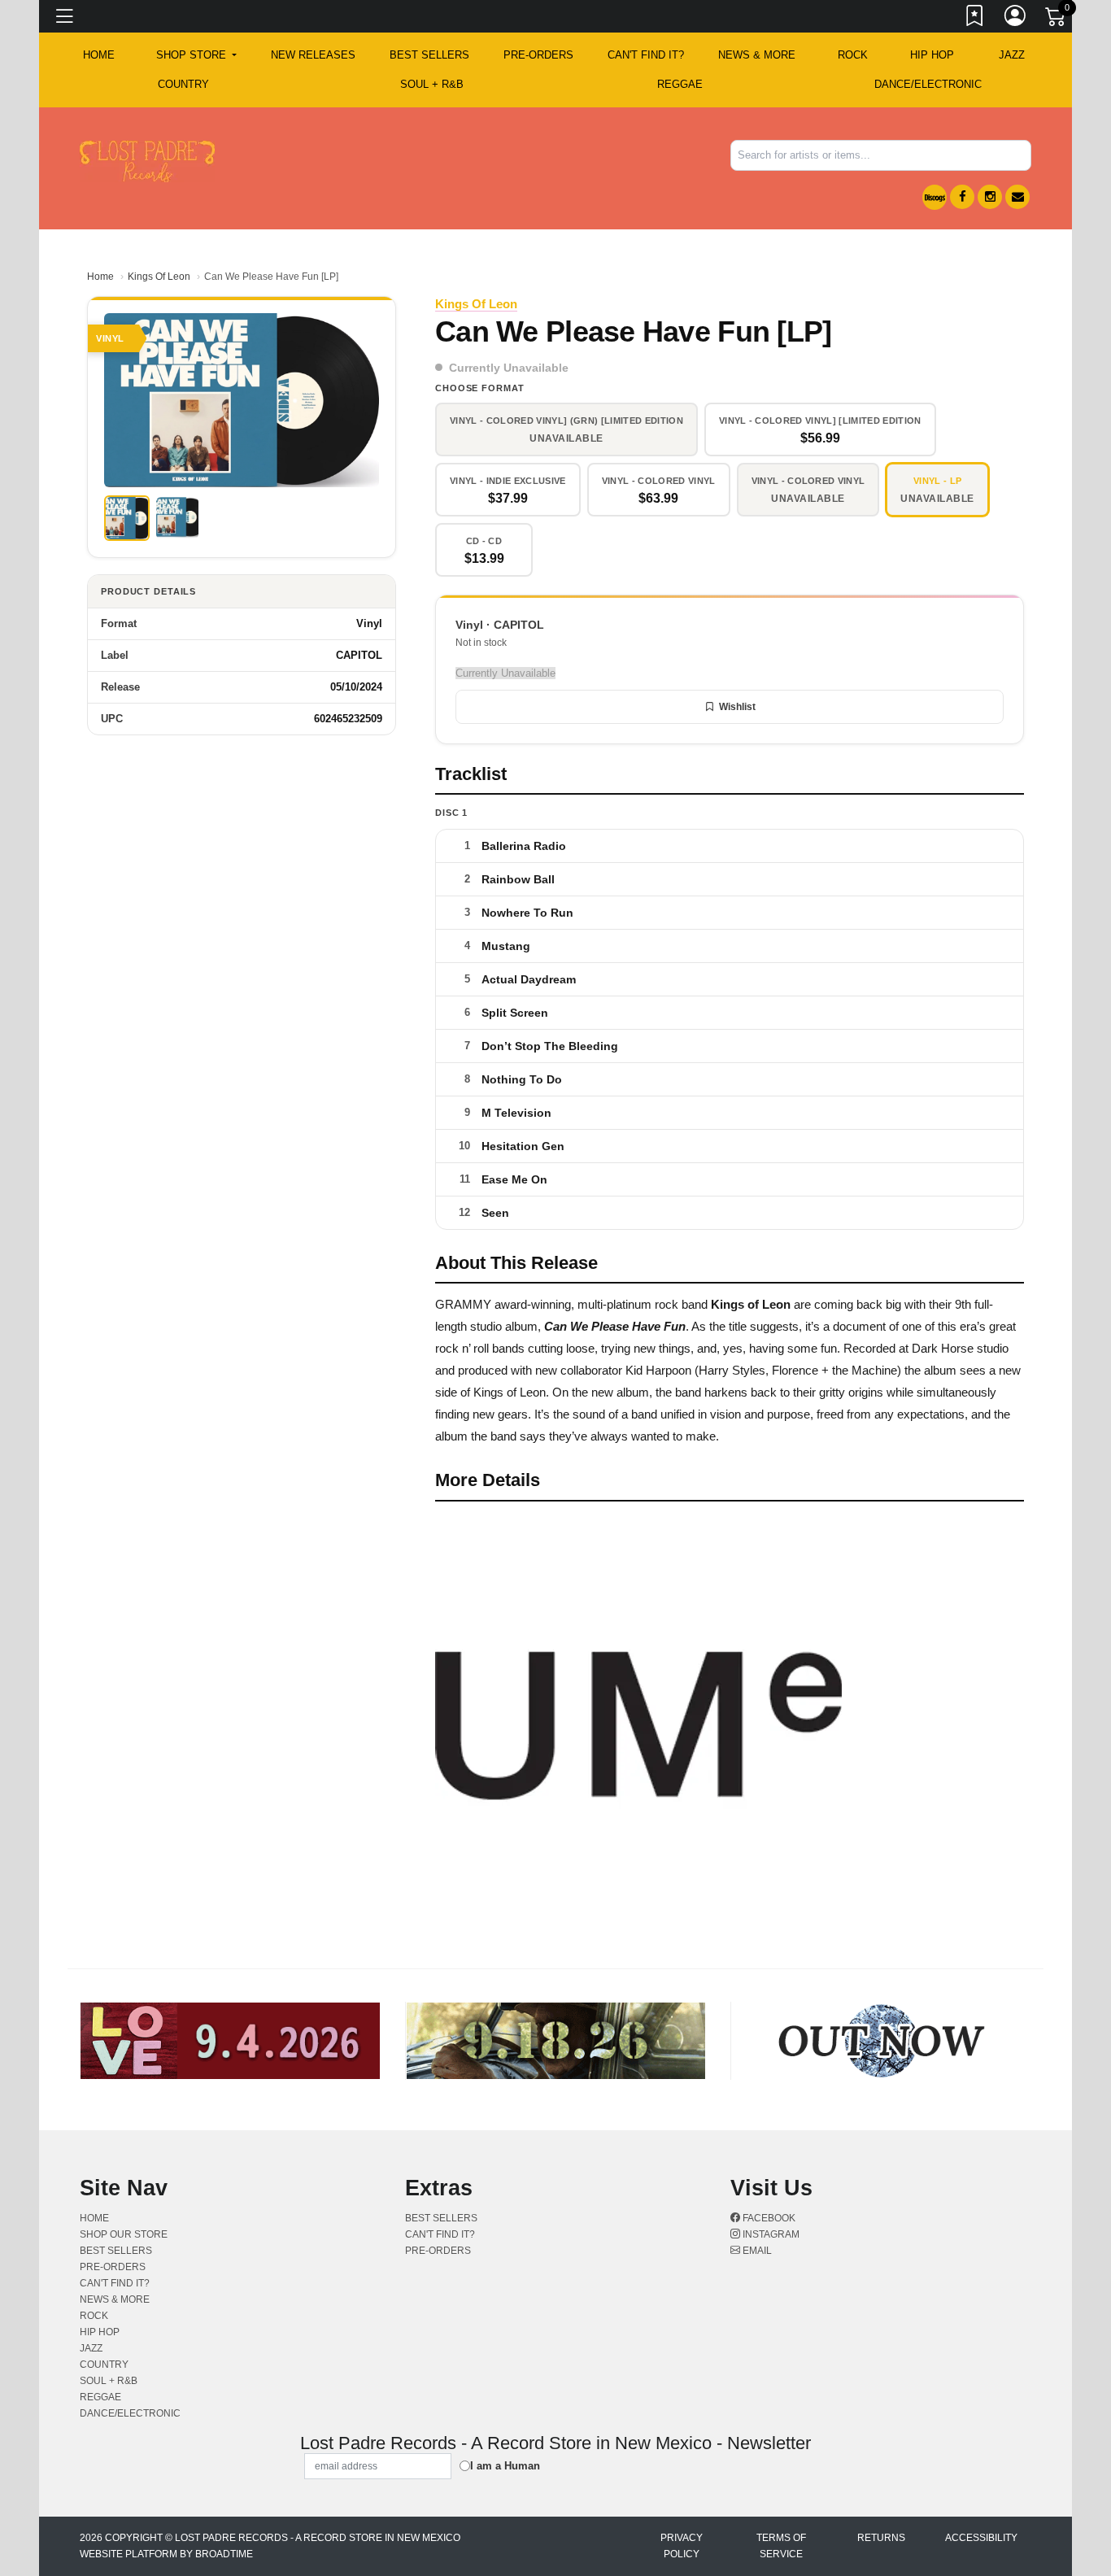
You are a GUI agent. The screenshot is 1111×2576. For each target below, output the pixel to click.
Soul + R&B (432, 84)
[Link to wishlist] (975, 19)
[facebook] (962, 197)
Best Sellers (429, 55)
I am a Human (505, 2466)
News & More (757, 55)
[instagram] (990, 197)
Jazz (1012, 55)
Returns (881, 2538)
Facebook (768, 2218)
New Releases (313, 55)
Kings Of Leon (159, 277)
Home (100, 277)
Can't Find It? (646, 55)
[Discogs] (935, 197)
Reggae (680, 84)
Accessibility (981, 2538)
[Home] (147, 161)
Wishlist (737, 707)
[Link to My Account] (1016, 19)
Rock (853, 55)
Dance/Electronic (928, 84)
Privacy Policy (682, 2546)
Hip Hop (932, 55)
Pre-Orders (538, 55)
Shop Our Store (124, 2234)
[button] (196, 55)
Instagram (770, 2234)
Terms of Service (781, 2546)
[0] (1057, 20)
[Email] (1017, 197)
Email (756, 2251)
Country (183, 84)
